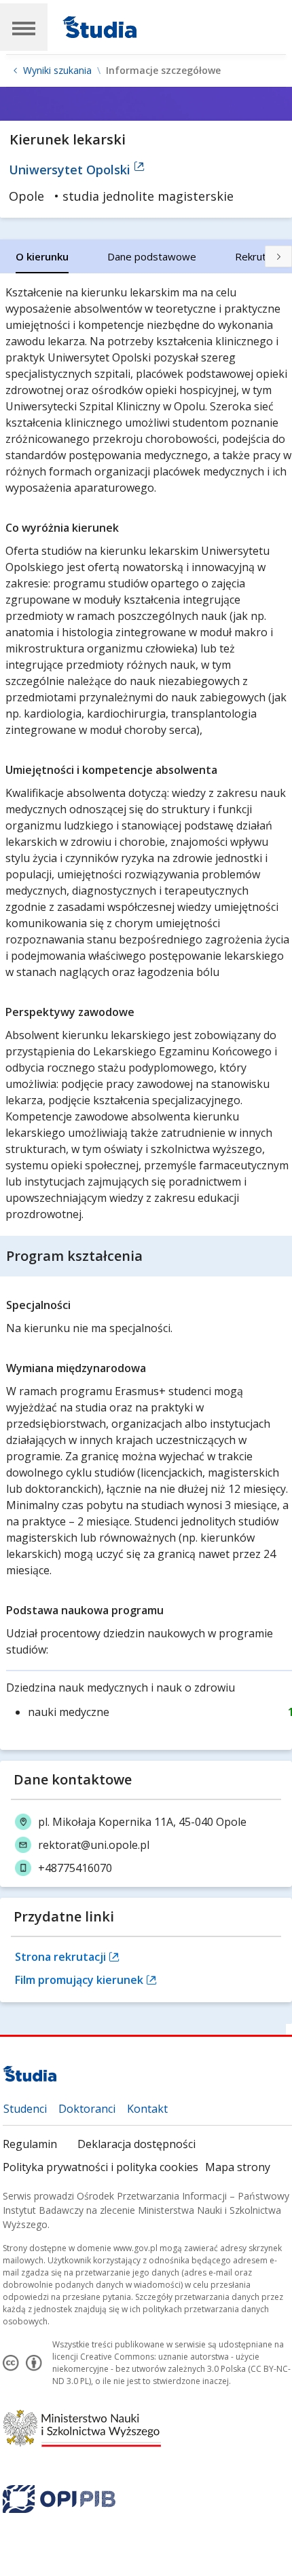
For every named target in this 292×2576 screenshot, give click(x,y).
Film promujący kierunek (80, 1980)
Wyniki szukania (57, 71)
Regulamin (30, 2144)
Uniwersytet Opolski (71, 170)
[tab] (42, 256)
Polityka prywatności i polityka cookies (101, 2167)
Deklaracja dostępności (136, 2144)
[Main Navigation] (24, 27)
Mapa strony (238, 2167)
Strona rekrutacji (62, 1957)
